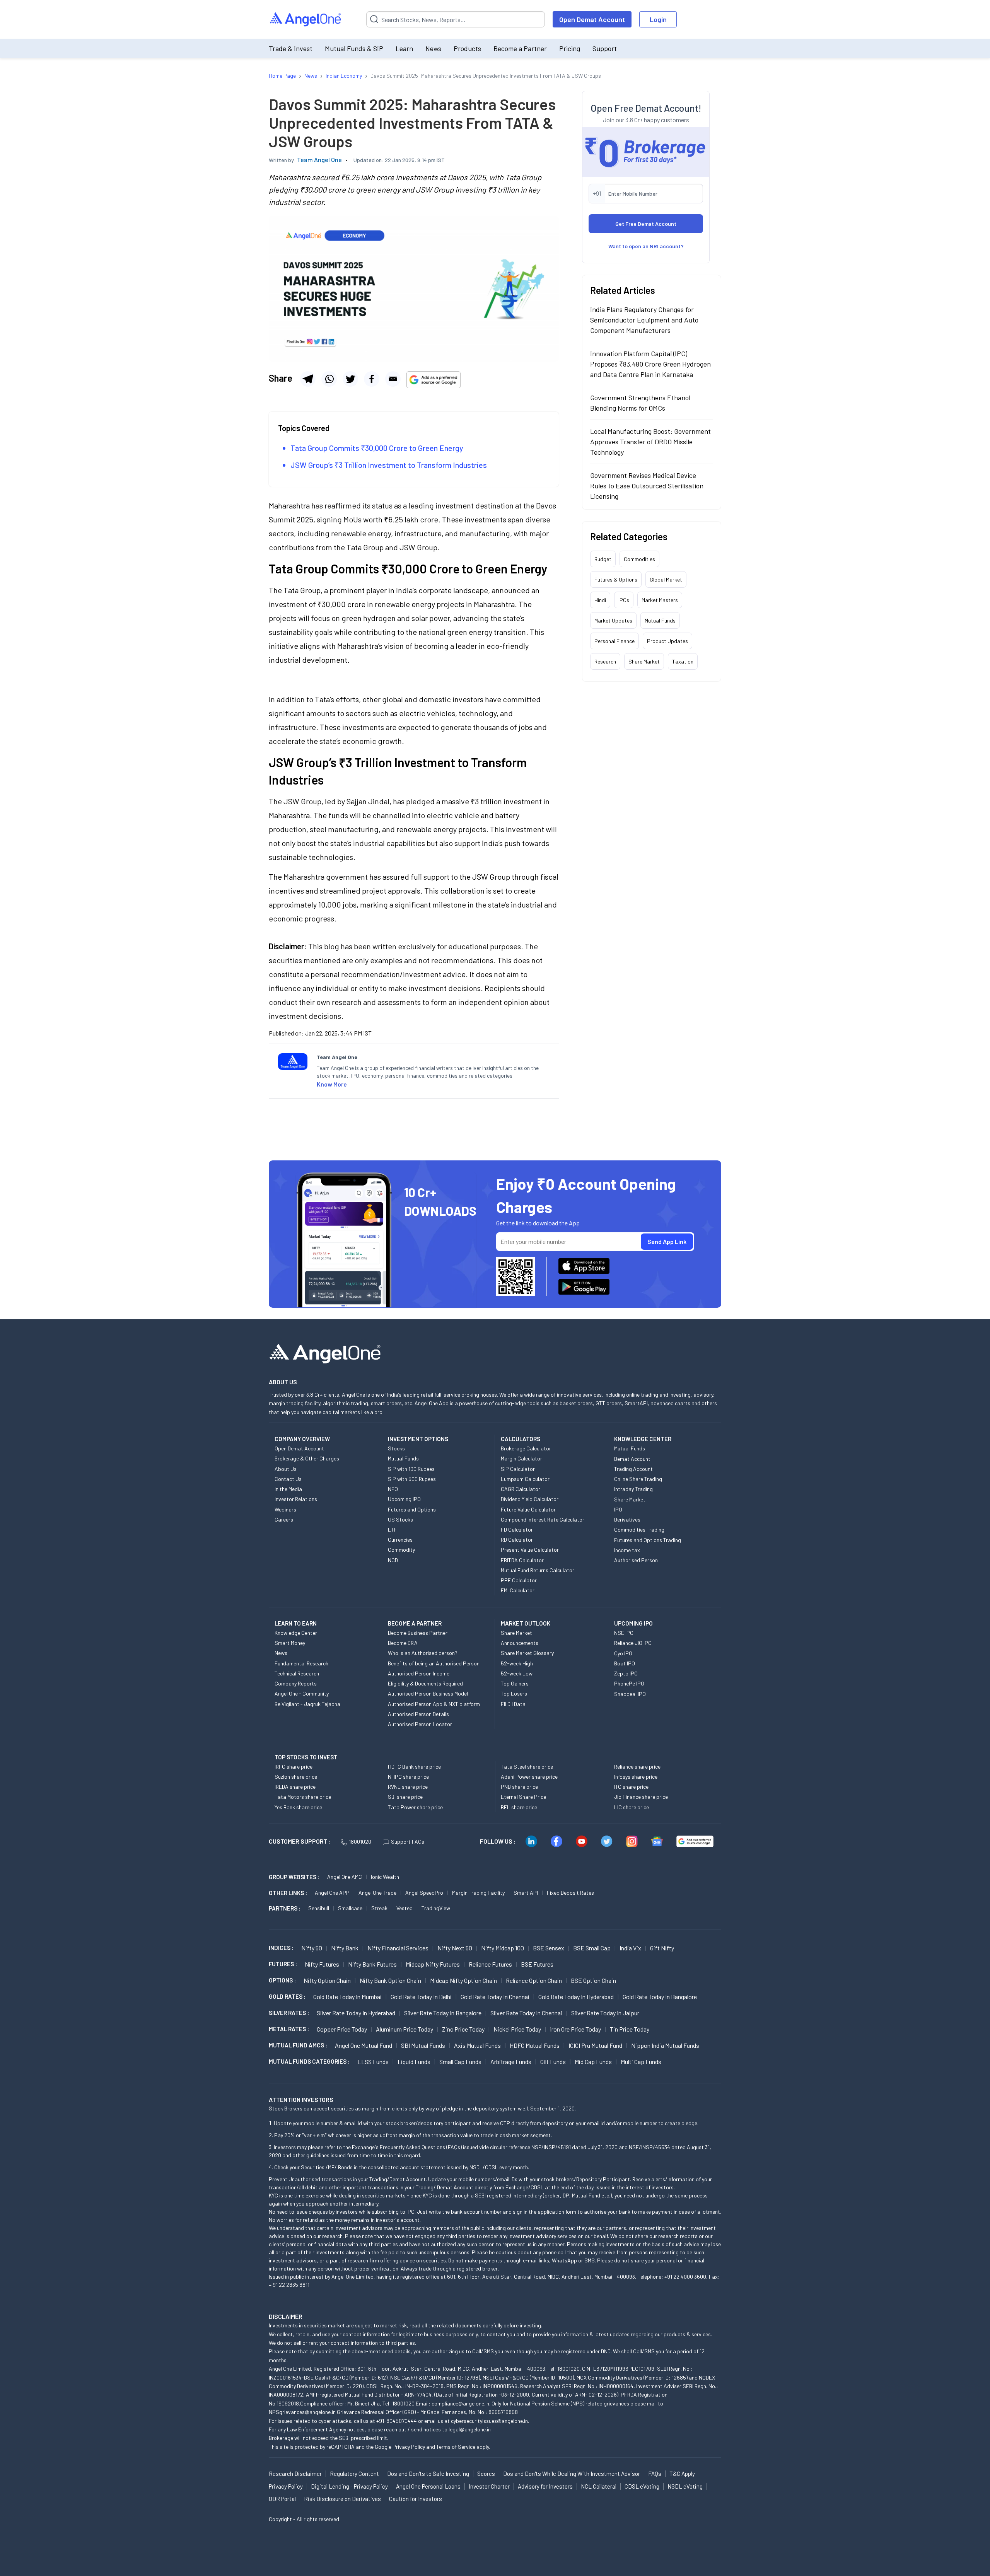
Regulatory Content (354, 2474)
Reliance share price (637, 1767)
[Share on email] (393, 379)
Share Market (644, 661)
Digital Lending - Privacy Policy (349, 2486)
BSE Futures (537, 1964)
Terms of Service (456, 2447)
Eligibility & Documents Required (425, 1683)
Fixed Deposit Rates (570, 1893)
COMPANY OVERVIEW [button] (302, 1439)
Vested (405, 1908)
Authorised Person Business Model (428, 1693)
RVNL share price (408, 1787)
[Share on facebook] (372, 379)
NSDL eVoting (685, 2486)
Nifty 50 (312, 1948)
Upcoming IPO (404, 1499)
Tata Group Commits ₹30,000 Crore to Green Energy (377, 448)
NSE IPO (624, 1633)
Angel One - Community (302, 1693)
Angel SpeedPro (424, 1893)
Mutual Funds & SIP (354, 48)
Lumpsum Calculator (525, 1479)
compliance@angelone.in (460, 2403)
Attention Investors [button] (301, 2099)
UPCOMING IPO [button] (633, 1623)
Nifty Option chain (327, 1980)
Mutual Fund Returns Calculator (538, 1570)
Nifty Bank (345, 1948)
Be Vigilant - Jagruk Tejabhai (308, 1704)
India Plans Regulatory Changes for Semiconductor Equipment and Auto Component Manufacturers (644, 320)
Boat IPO (625, 1663)
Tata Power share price (415, 1807)
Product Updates (667, 641)
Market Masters (660, 600)
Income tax (627, 1550)
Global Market (666, 579)
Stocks (396, 1448)
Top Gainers (515, 1683)
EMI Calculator (518, 1590)
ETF (393, 1529)
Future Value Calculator (528, 1509)
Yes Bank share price (298, 1807)
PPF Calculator (519, 1580)
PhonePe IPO (629, 1683)
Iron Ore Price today (575, 2029)
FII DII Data (513, 1704)
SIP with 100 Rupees (411, 1469)
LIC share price (632, 1807)
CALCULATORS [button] (521, 1439)
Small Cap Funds (460, 2062)
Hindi (600, 600)
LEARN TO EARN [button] (296, 1623)
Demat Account (632, 1459)
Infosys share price (636, 1777)
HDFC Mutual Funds (535, 2045)
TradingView (436, 1908)
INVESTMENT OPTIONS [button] (418, 1439)
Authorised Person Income (419, 1673)
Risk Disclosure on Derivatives (342, 2499)
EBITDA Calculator (522, 1560)
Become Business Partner (418, 1633)
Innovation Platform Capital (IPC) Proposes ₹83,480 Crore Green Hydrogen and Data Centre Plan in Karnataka (650, 364)
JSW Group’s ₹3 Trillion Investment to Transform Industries (389, 465)
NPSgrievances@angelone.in (302, 2412)
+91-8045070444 (397, 2421)
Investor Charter (489, 2486)
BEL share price (519, 1807)
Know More (332, 1084)
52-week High (517, 1663)
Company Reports (296, 1683)
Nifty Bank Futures (372, 1964)
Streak (379, 1908)
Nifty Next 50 (455, 1948)
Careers (284, 1519)
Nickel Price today (517, 2029)
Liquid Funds (414, 2062)
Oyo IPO (623, 1653)
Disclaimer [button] (286, 2316)
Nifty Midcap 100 (503, 1948)
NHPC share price (408, 1777)
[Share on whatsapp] (329, 379)
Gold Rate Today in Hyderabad (576, 1997)
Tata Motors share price (303, 1797)
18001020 (360, 1842)
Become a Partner (520, 48)
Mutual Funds (660, 620)
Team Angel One (319, 160)
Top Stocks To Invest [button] (306, 1757)
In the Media (288, 1489)
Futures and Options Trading (648, 1540)
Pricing (570, 48)
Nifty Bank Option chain (390, 1980)
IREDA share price (295, 1787)
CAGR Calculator (521, 1489)
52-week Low (517, 1673)
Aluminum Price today (405, 2029)
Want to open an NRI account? (646, 246)
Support (605, 48)
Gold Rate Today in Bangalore (660, 1997)
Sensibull (319, 1908)
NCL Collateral (599, 2486)
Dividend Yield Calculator (530, 1499)
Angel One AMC (345, 1877)
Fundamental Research (301, 1663)
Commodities (639, 559)
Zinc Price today (463, 2029)
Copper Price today (342, 2029)
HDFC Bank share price (414, 1767)
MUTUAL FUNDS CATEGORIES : (309, 2061)
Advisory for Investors (545, 2486)
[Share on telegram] (308, 379)
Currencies (400, 1540)
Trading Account (633, 1469)
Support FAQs (408, 1842)
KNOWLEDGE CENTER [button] (643, 1439)
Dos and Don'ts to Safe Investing (428, 2474)
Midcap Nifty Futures (433, 1964)
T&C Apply (682, 2474)
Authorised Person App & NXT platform (434, 1704)
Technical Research (297, 1673)
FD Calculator (517, 1529)
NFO (393, 1489)
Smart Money (290, 1643)
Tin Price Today (630, 2029)
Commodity (401, 1550)
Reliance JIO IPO (633, 1643)
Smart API (526, 1893)
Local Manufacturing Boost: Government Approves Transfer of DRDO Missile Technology (650, 442)
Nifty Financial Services (398, 1948)
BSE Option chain (593, 1980)
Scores (486, 2474)
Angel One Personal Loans (428, 2486)
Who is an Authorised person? (423, 1653)
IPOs (624, 600)
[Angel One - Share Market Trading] (306, 20)
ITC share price (631, 1787)
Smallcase (350, 1908)
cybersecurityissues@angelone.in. (490, 2421)
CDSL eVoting (642, 2486)
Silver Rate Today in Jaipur (605, 2013)
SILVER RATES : (289, 2013)
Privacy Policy (409, 2447)
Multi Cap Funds (641, 2062)
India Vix (630, 1948)
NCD (393, 1560)
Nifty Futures (322, 1964)
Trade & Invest (291, 48)
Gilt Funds (553, 2062)
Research (605, 661)
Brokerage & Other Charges (307, 1458)
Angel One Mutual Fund (364, 2045)
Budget (603, 559)
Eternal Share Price (523, 1797)
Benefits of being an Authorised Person (434, 1663)
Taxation (683, 661)
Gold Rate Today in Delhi (421, 1997)
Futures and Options (412, 1509)
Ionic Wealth (385, 1877)
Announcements (520, 1643)
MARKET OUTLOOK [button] (526, 1623)
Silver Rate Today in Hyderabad (356, 2013)
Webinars (285, 1509)
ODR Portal (282, 2499)
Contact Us (288, 1479)
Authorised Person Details (418, 1714)
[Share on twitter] (350, 379)
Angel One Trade (377, 1893)
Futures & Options (616, 579)
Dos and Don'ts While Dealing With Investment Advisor (572, 2474)
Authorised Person (636, 1560)
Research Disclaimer (295, 2474)
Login (658, 19)
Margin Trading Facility (478, 1893)
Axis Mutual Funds (477, 2045)
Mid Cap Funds (593, 2062)
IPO (618, 1509)
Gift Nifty (662, 1948)
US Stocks (400, 1519)
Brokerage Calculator (526, 1448)
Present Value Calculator (530, 1550)
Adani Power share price (529, 1777)
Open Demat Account (592, 19)
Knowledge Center (296, 1633)
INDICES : (281, 1948)
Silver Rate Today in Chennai (526, 2013)
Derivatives (627, 1519)
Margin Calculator (521, 1458)
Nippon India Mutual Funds (665, 2045)
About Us (286, 1469)
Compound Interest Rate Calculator (543, 1519)
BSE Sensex (549, 1948)
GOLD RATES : (287, 1996)
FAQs (655, 2474)
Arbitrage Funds (511, 2062)
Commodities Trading (639, 1529)
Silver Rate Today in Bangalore (443, 2013)
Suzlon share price (296, 1777)
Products (467, 48)
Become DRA (403, 1643)
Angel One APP (332, 1893)
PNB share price (519, 1787)
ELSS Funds (373, 2062)
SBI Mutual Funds (423, 2045)
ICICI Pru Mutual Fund (595, 2045)
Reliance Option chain (534, 1980)
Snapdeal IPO (630, 1694)
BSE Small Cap (592, 1948)
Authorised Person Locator (420, 1724)
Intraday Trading (633, 1489)
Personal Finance (614, 641)
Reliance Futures (490, 1964)
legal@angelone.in (470, 2429)
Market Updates (613, 620)
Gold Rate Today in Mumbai (347, 1997)
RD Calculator (517, 1540)
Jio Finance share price (641, 1797)
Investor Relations (296, 1499)
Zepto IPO (626, 1673)
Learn (404, 48)
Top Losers (514, 1693)
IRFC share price (294, 1767)
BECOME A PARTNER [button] (415, 1623)
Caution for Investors (416, 2499)
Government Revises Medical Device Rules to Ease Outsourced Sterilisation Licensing (647, 486)
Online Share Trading (638, 1479)
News (433, 48)
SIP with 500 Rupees (412, 1479)
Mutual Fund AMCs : (298, 2045)
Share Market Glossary (527, 1653)
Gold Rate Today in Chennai (495, 1997)
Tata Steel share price (527, 1767)
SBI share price (405, 1797)
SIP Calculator (518, 1469)
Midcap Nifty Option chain (463, 1980)
